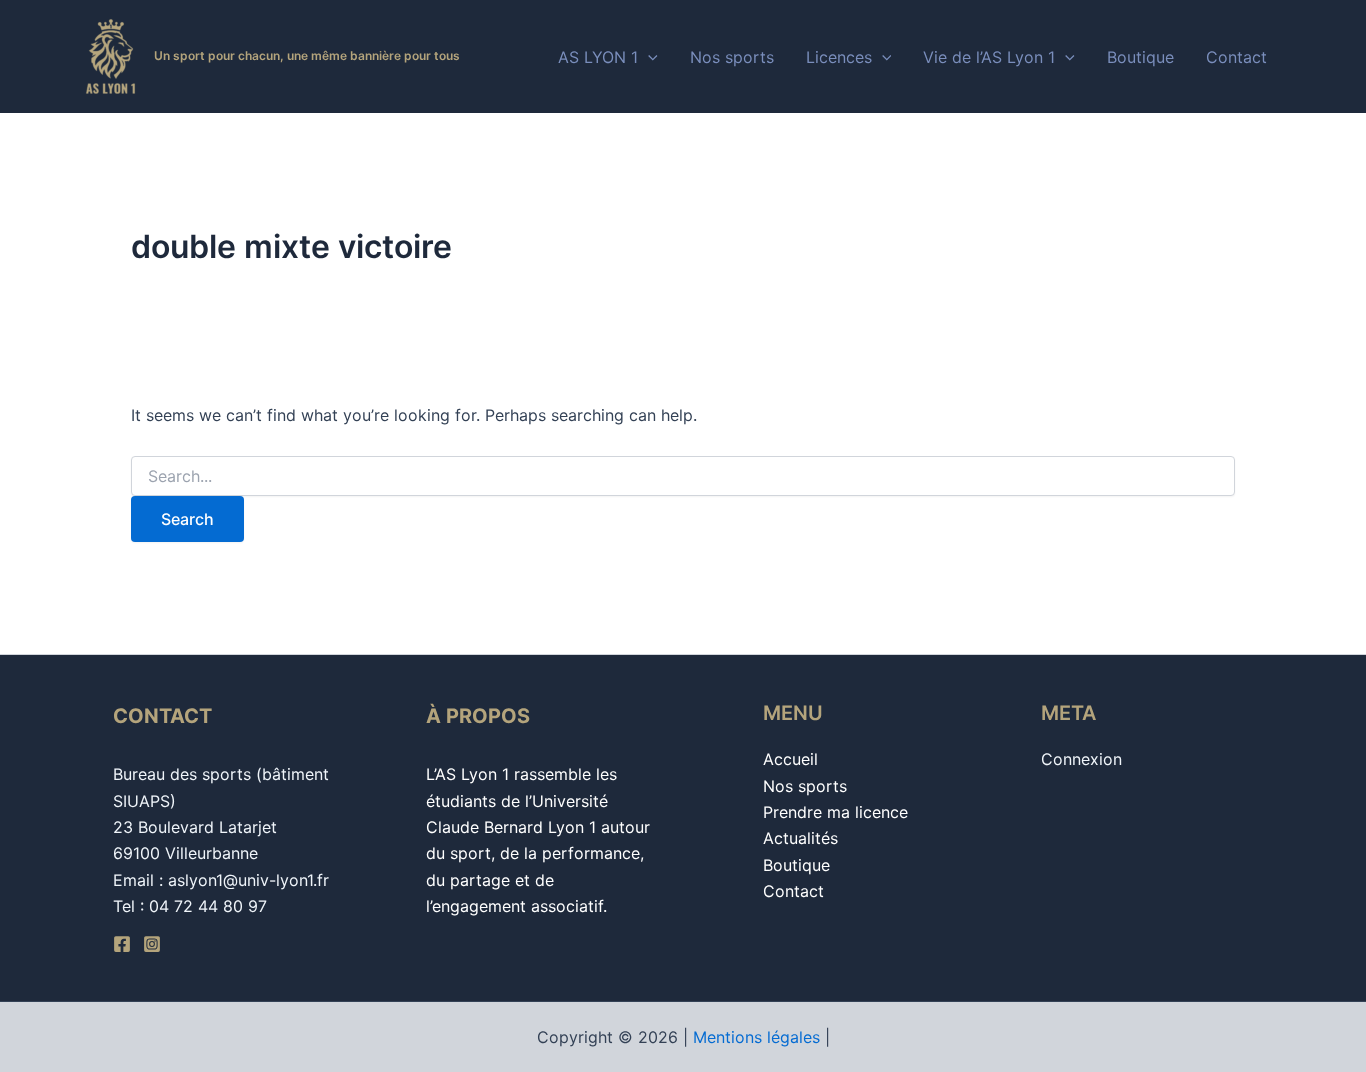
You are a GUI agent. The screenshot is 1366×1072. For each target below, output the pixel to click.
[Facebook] (122, 944)
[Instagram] (152, 944)
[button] (648, 57)
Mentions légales (756, 1037)
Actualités (800, 838)
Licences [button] (839, 57)
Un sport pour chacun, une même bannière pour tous (307, 55)
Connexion (1081, 759)
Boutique (1140, 57)
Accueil (790, 759)
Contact (1236, 57)
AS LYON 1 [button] (598, 57)
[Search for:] (683, 476)
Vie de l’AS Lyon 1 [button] (989, 57)
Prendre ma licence (835, 812)
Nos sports (732, 57)
